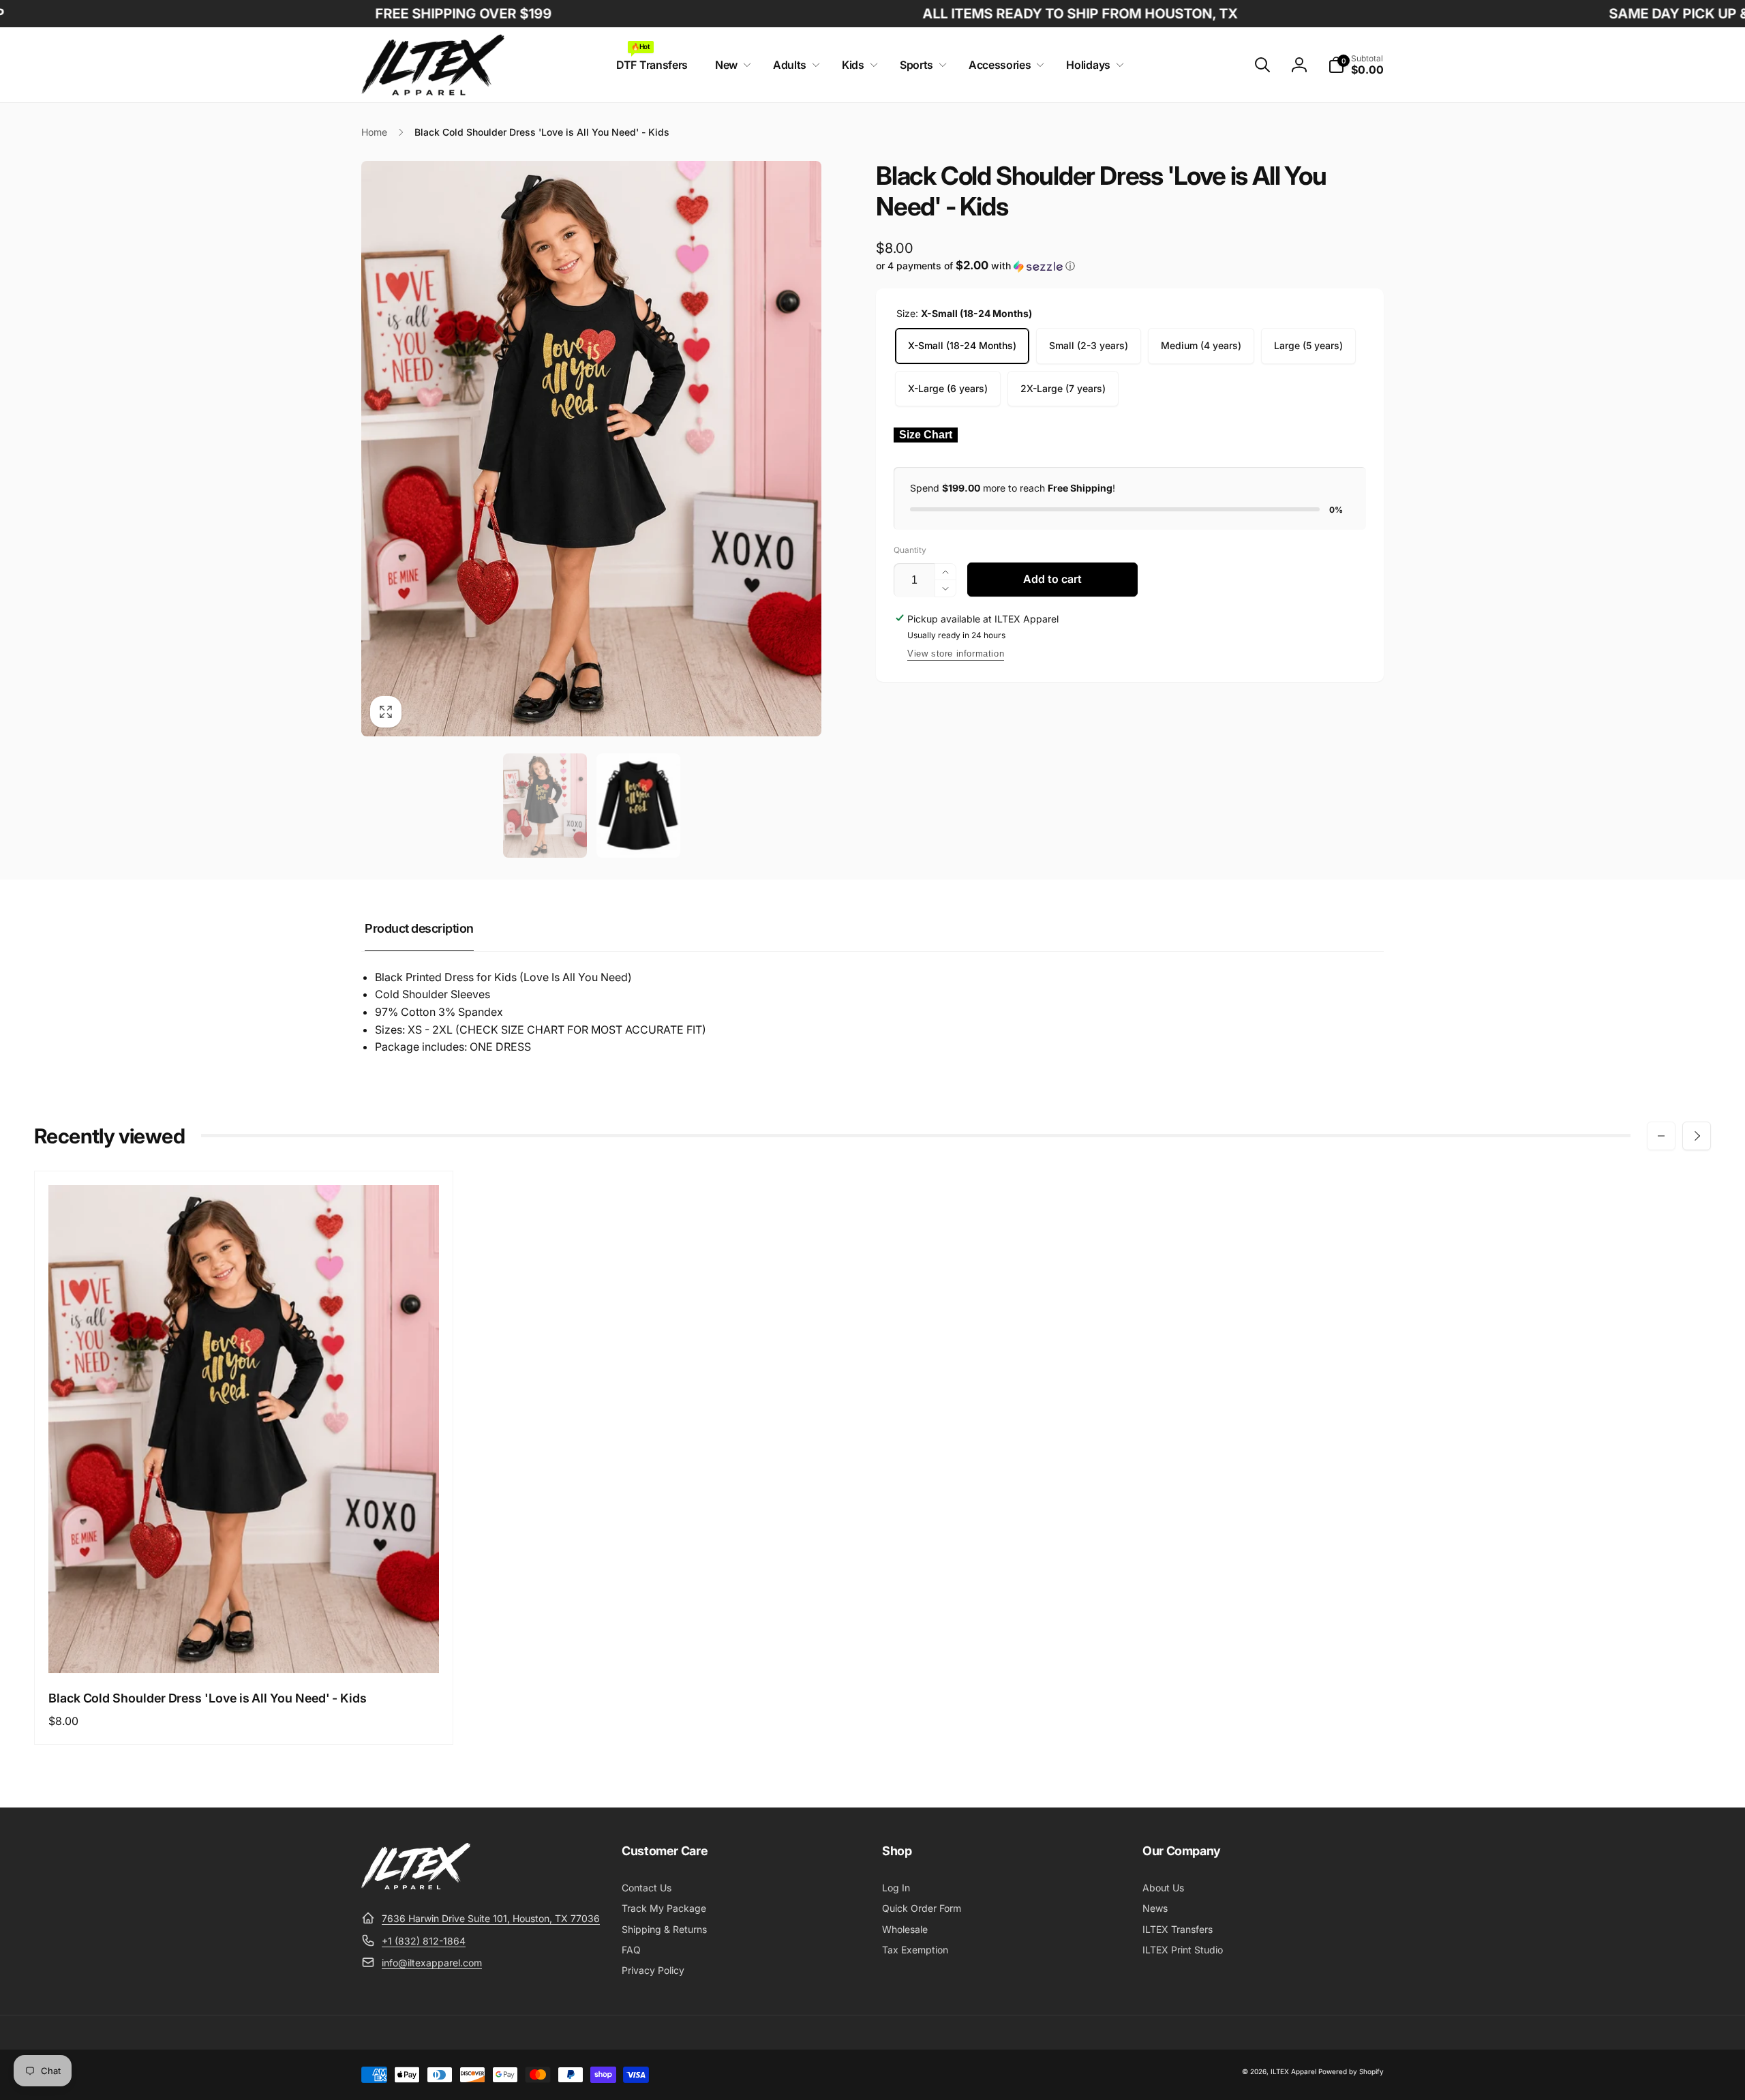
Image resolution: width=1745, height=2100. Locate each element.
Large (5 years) (1308, 345)
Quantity (910, 550)
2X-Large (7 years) (1063, 388)
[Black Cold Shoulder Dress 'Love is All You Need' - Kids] (245, 1648)
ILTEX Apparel (1293, 2071)
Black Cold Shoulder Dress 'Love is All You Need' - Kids (208, 1698)
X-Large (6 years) (948, 388)
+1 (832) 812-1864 (424, 1941)
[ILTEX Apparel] (416, 1885)
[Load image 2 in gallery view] (638, 806)
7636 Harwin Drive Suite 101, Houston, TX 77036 (491, 1918)
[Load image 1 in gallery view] (545, 806)
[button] (730, 65)
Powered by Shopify (1351, 2071)
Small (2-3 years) (1089, 345)
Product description (419, 928)
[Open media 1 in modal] (591, 448)
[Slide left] (1661, 1136)
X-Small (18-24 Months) (962, 345)
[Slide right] (1697, 1136)
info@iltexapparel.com (432, 1963)
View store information (956, 654)
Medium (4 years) (1201, 345)
